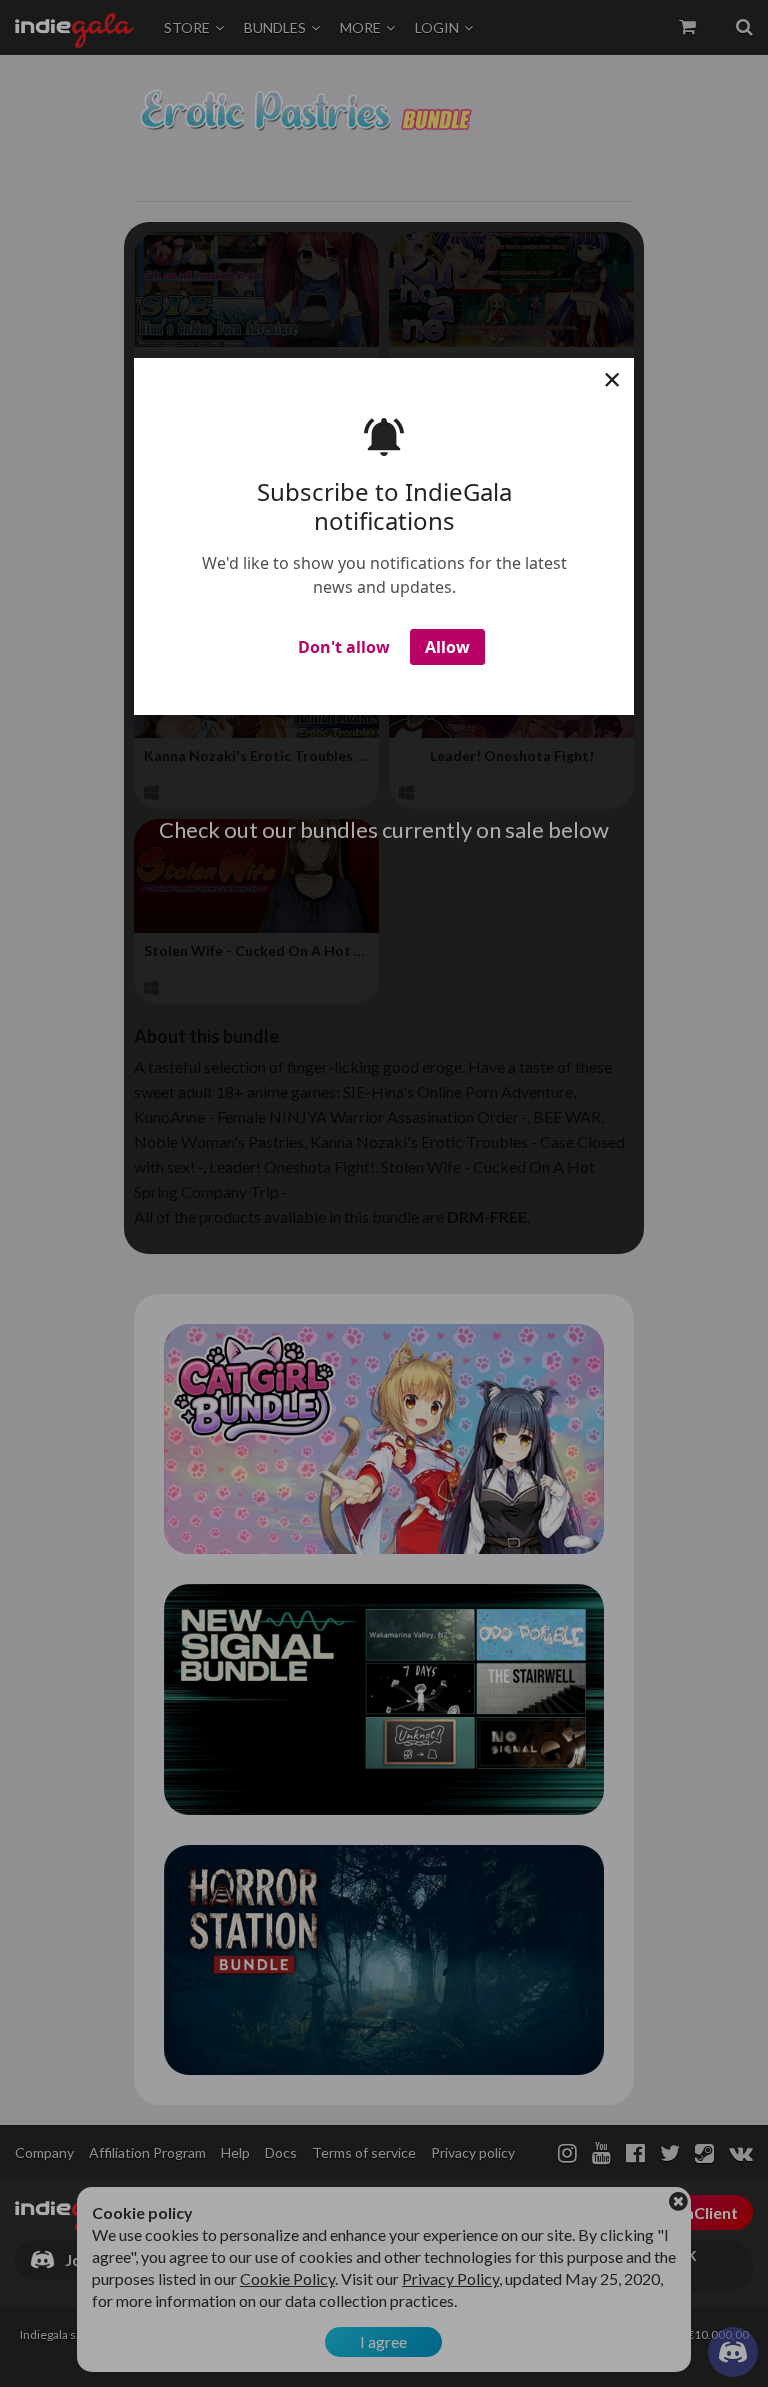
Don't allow (344, 647)
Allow (447, 647)
